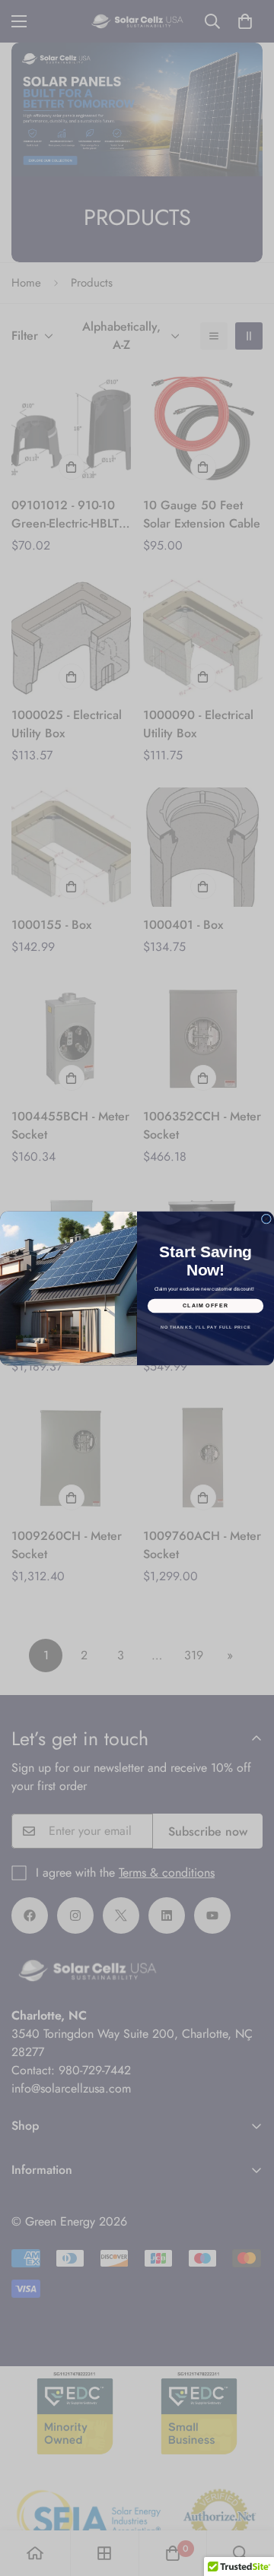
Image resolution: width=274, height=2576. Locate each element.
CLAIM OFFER (206, 1305)
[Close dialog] (266, 1219)
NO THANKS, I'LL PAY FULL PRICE (206, 1326)
